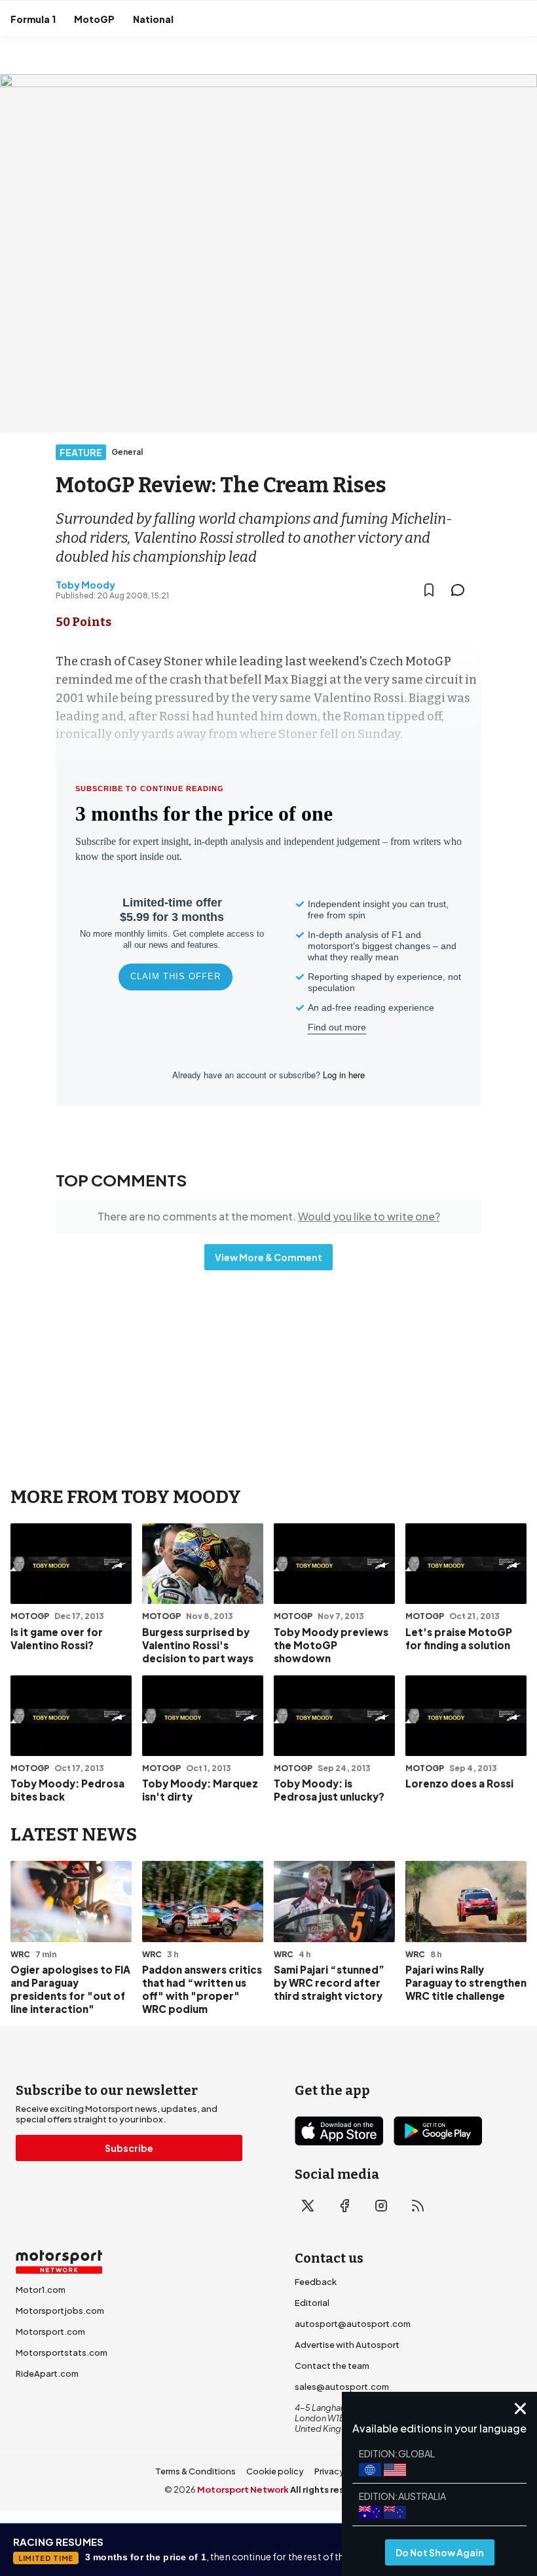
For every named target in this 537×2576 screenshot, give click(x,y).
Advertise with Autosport (347, 2345)
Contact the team (332, 2366)
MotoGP (94, 19)
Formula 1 (33, 19)
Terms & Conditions (195, 2471)
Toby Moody (85, 585)
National (153, 19)
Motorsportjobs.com (60, 2311)
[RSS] (418, 2206)
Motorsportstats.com (62, 2352)
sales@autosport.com (342, 2387)
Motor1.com (41, 2290)
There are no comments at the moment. (269, 1216)
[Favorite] (429, 590)
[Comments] (462, 590)
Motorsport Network (243, 2489)
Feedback (316, 2282)
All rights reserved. (332, 2489)
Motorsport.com (50, 2332)
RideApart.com (47, 2373)
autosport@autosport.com (353, 2324)
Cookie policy (275, 2471)
